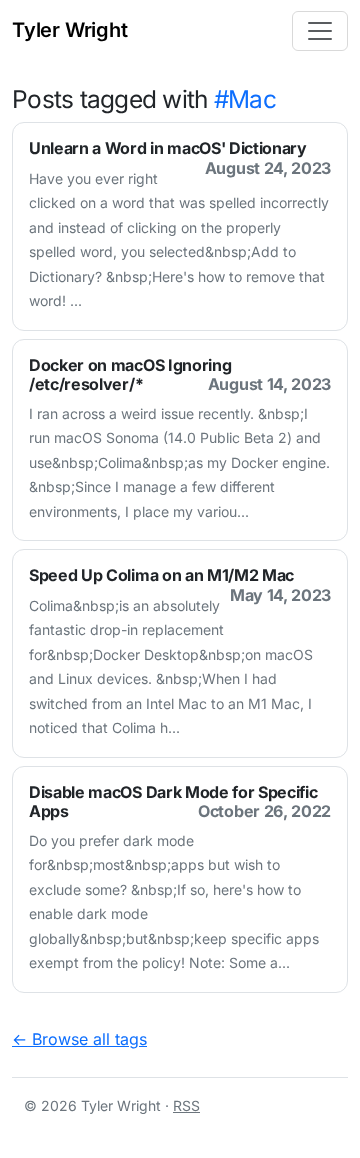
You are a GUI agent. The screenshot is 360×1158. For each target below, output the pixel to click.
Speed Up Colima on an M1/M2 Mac (161, 575)
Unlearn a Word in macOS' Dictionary (168, 148)
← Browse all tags (79, 1039)
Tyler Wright (70, 30)
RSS (186, 1105)
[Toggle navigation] (320, 31)
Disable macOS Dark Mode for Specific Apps (173, 801)
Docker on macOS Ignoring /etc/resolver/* (130, 374)
